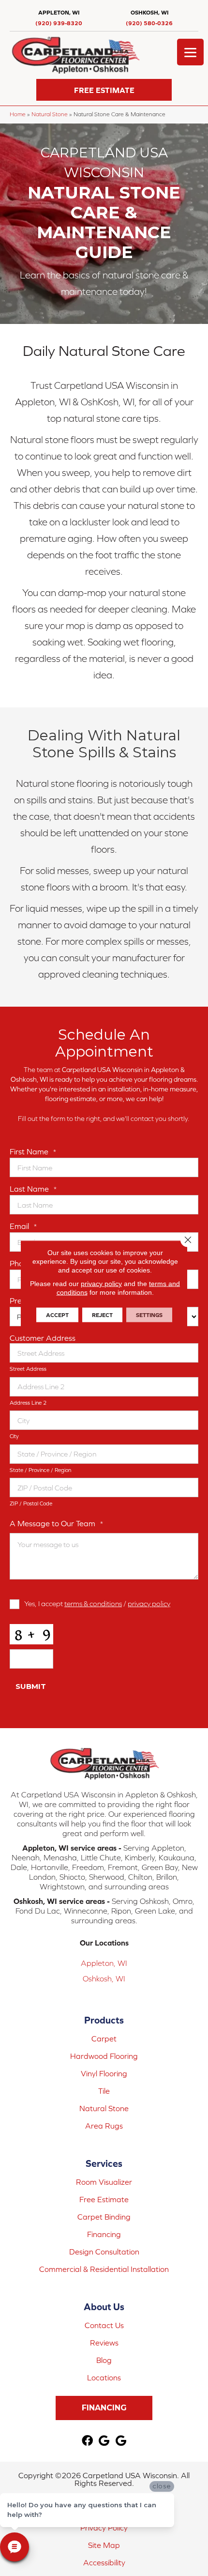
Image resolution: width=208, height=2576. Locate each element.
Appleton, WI (104, 1963)
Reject (102, 1315)
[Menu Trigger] (190, 52)
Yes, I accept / (97, 1603)
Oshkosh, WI (104, 1978)
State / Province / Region (40, 1470)
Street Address (28, 1369)
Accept (57, 1315)
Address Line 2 (28, 1403)
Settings (149, 1315)
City (14, 1436)
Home (18, 114)
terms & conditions (93, 1603)
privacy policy (149, 1603)
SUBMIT (31, 1686)
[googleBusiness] (104, 2441)
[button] (104, 90)
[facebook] (87, 2441)
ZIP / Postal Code (31, 1503)
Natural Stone (50, 114)
